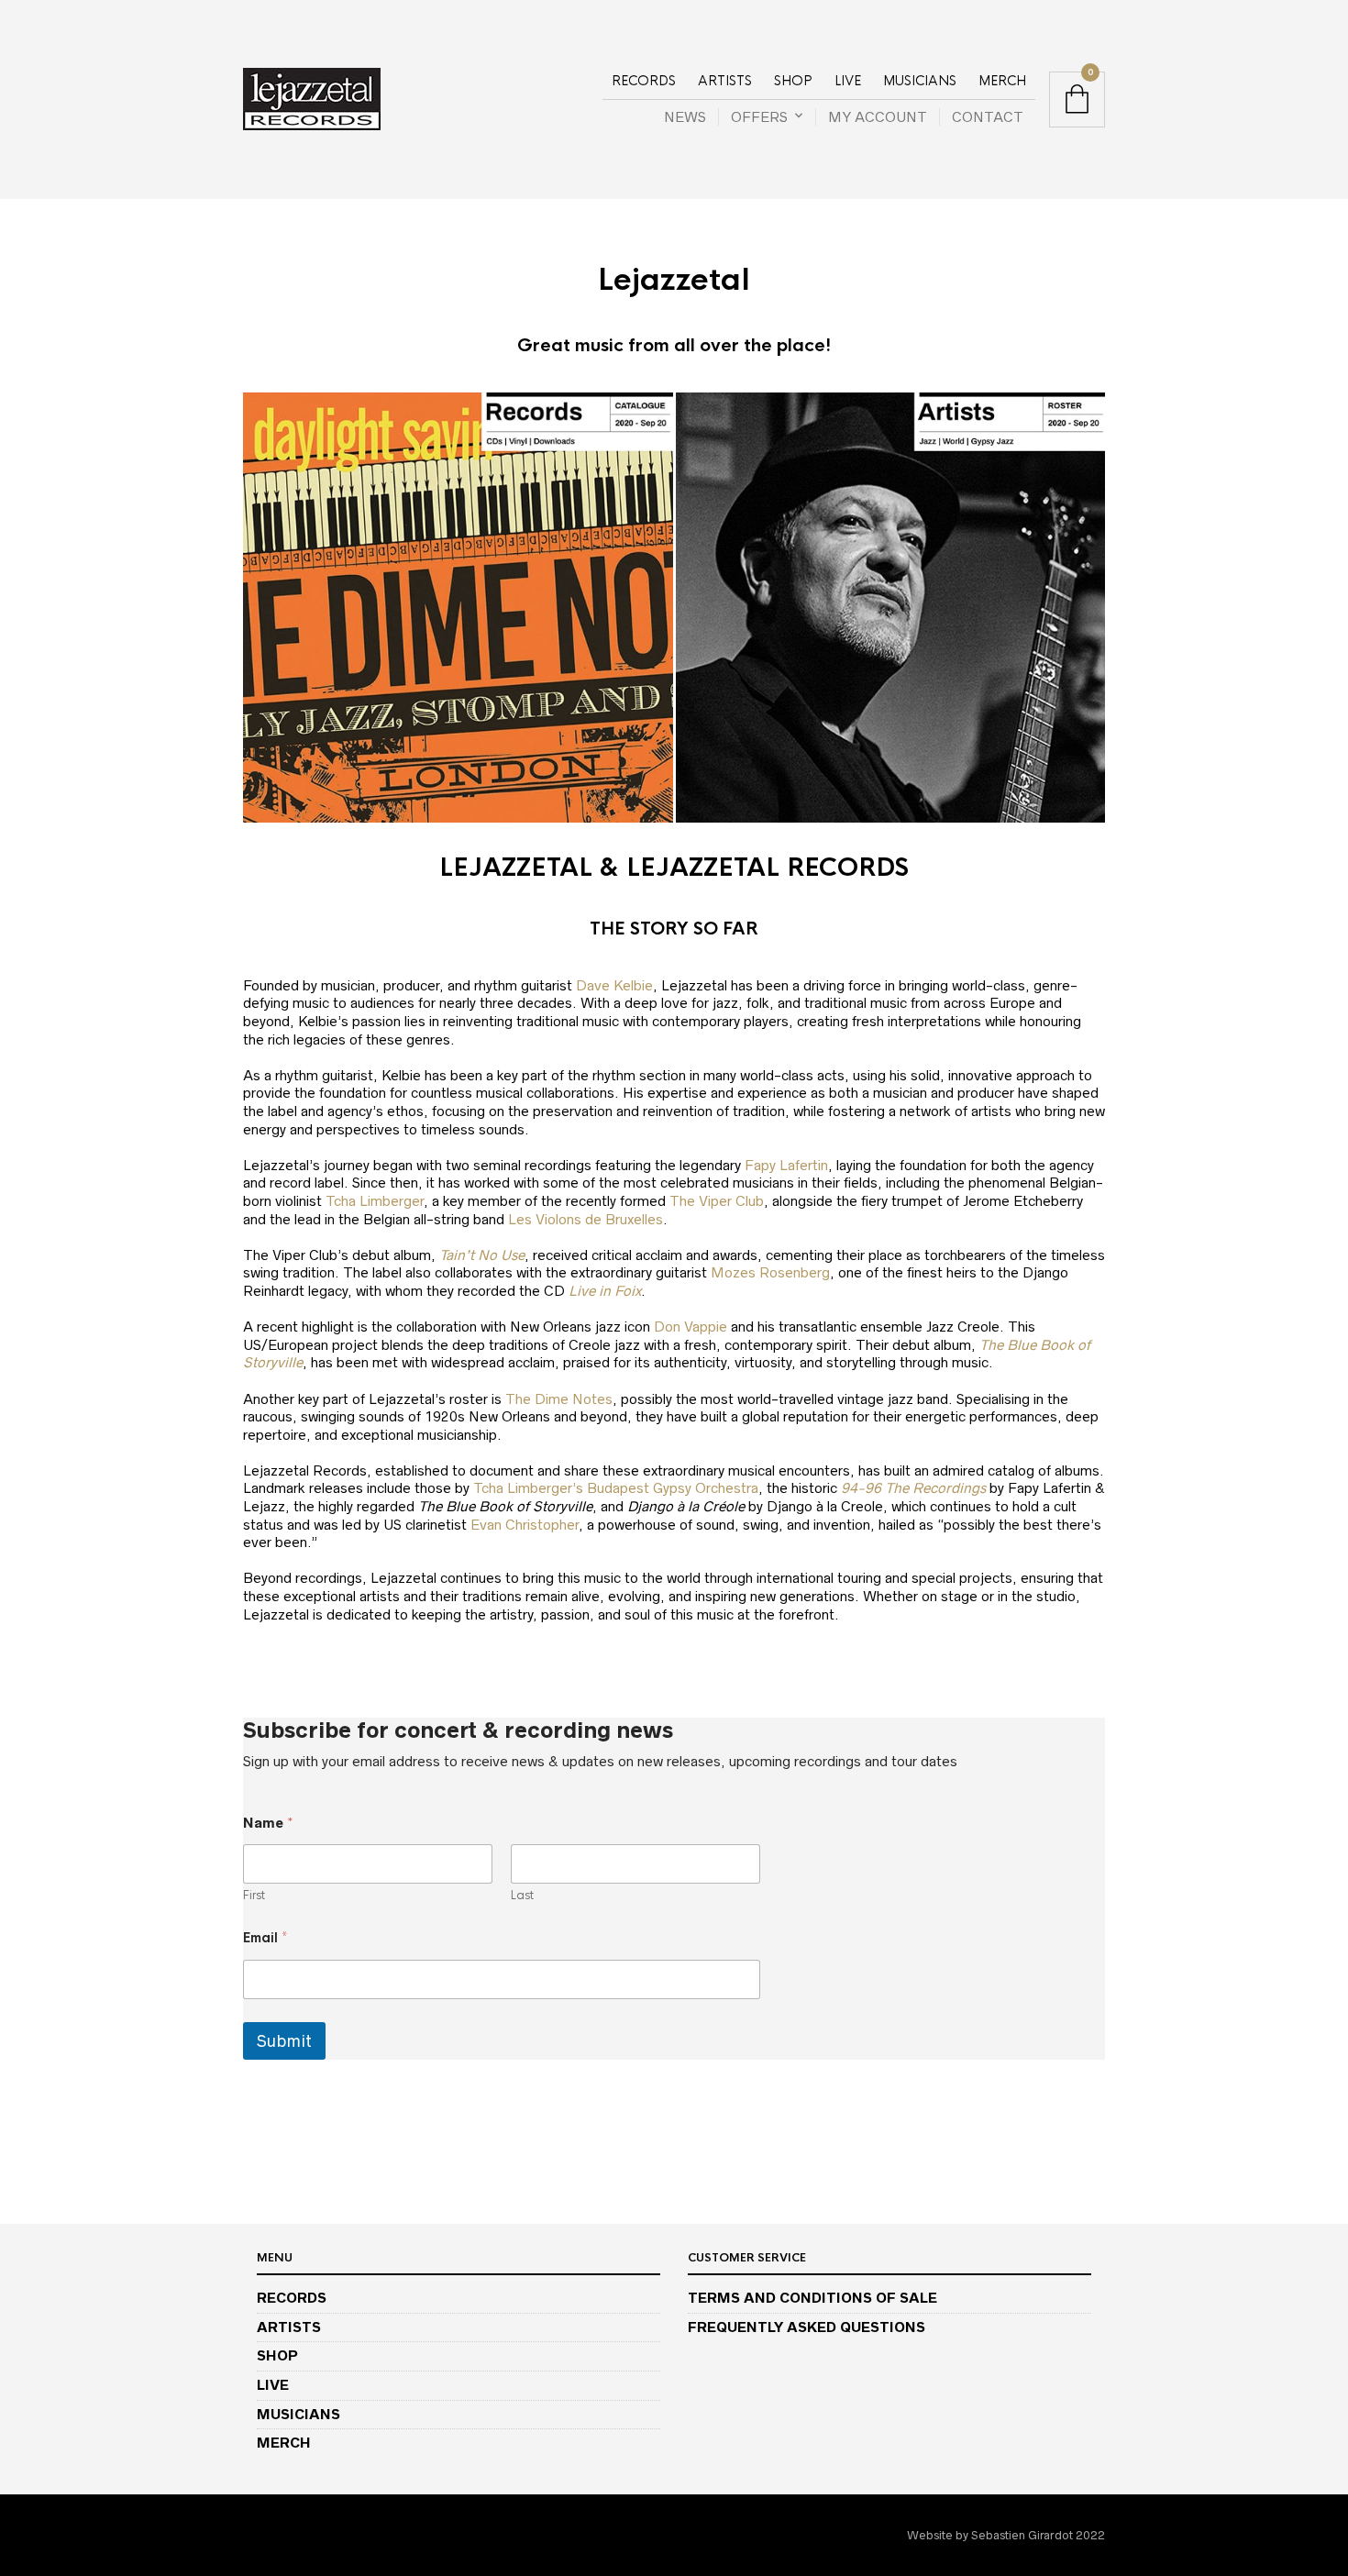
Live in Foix (605, 1291)
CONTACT (988, 117)
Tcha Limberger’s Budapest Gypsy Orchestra (616, 1488)
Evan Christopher (525, 1525)
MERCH (1002, 81)
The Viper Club (717, 1201)
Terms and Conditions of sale (812, 2298)
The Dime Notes (559, 1399)
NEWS (685, 117)
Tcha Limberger (375, 1201)
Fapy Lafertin (786, 1165)
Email (265, 1938)
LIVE (848, 81)
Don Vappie (691, 1327)
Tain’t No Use (482, 1255)
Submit (284, 2041)
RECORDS (644, 81)
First (254, 1896)
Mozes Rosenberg (770, 1272)
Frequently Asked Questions (807, 2327)
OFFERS (759, 117)
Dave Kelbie (614, 985)
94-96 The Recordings (913, 1488)
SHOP (793, 81)
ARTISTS (725, 81)
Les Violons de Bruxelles (586, 1219)
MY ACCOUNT (878, 117)
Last (522, 1896)
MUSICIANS (920, 81)
